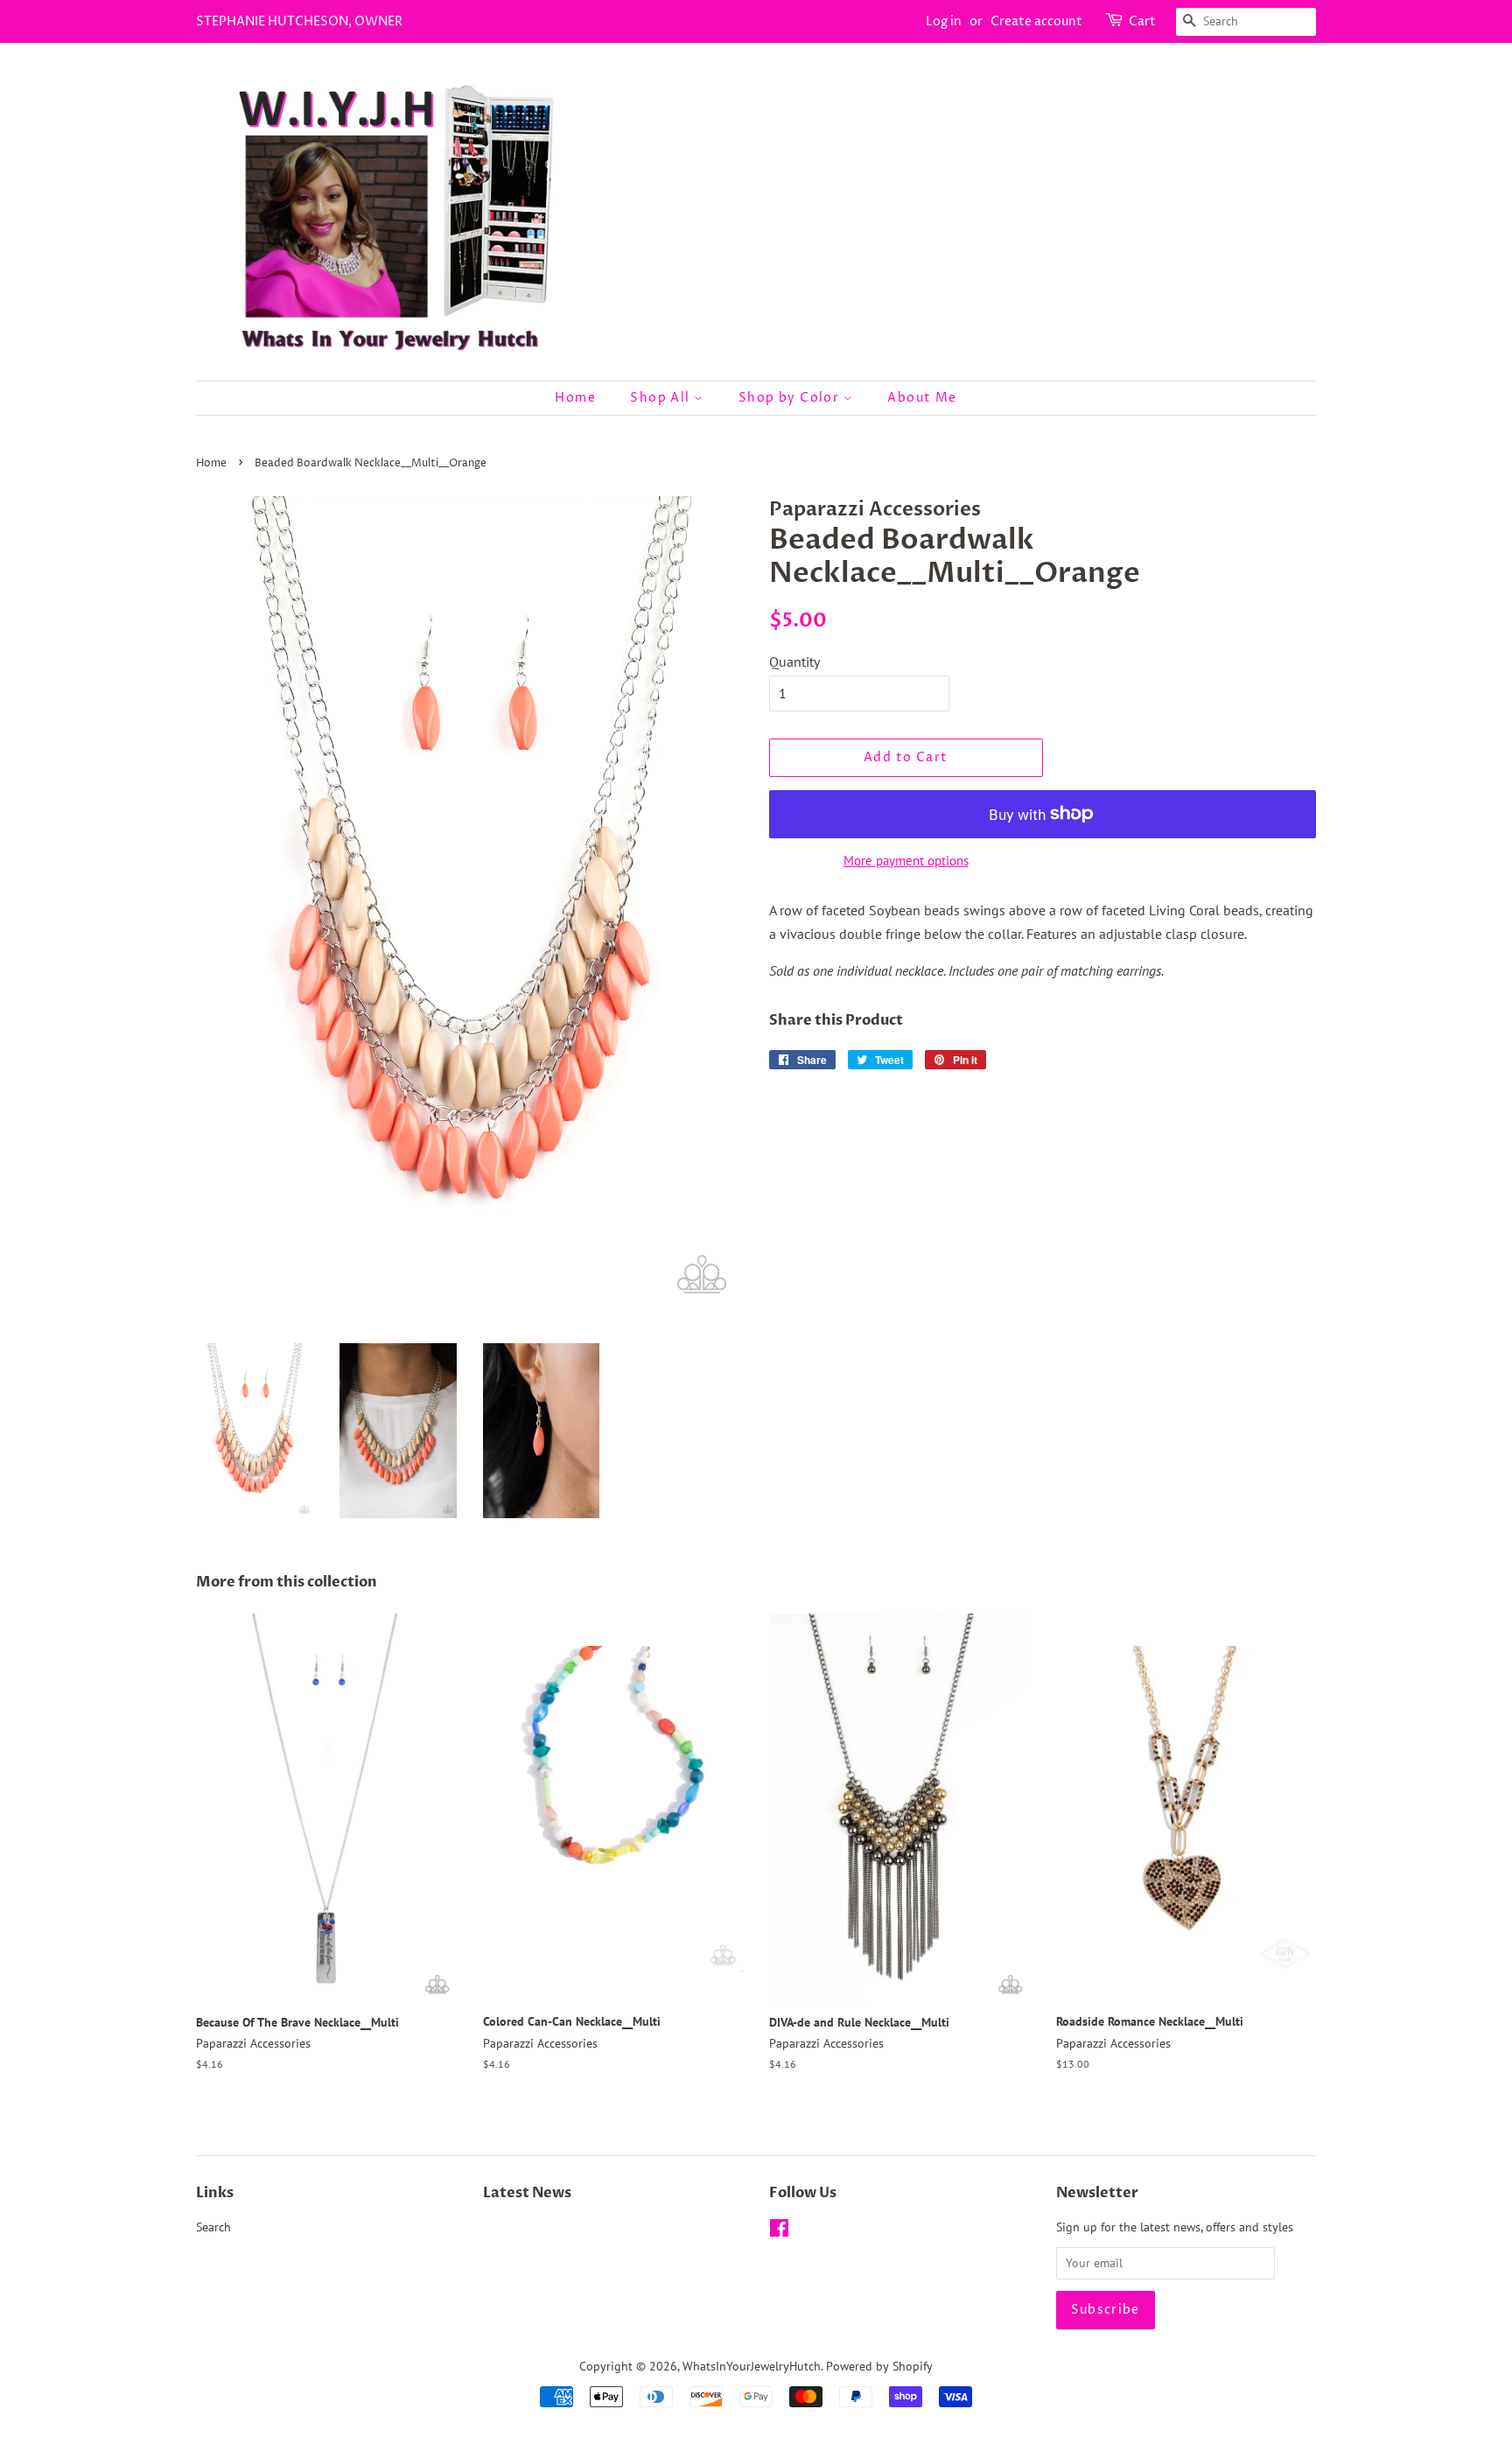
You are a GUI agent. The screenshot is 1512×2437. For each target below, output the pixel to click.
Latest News (527, 2193)
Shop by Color (791, 398)
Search (213, 2227)
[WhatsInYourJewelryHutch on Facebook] (779, 2231)
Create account (1036, 21)
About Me (922, 398)
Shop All (662, 398)
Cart (1142, 21)
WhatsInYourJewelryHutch (752, 2366)
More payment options (906, 861)
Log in (944, 21)
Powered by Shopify (879, 2366)
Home (575, 398)
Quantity (794, 662)
